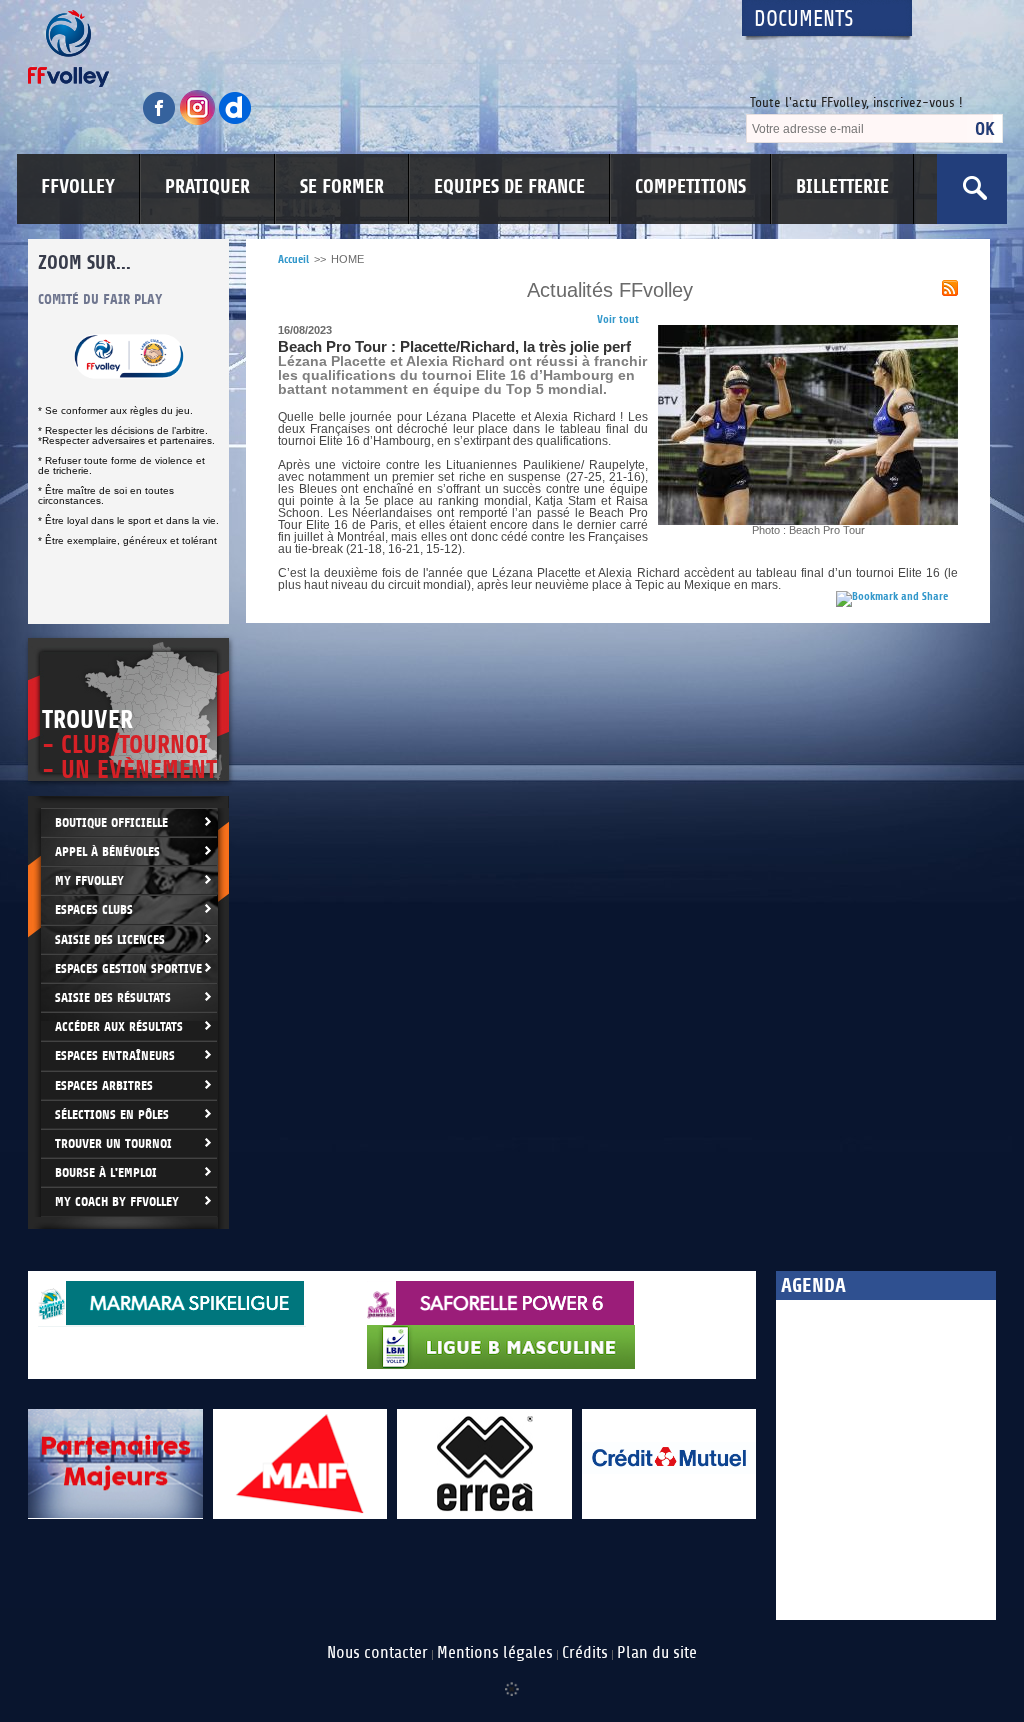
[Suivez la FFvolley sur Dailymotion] (235, 121)
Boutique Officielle (111, 822)
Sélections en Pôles (112, 1114)
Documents (804, 19)
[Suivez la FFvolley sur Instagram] (199, 121)
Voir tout (618, 319)
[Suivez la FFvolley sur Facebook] (161, 121)
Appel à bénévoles (107, 851)
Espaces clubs (94, 909)
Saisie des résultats (113, 997)
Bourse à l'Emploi (106, 1172)
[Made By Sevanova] (512, 1679)
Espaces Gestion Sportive (128, 968)
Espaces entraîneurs (115, 1055)
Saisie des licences (110, 939)
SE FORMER (342, 187)
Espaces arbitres (104, 1085)
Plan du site (657, 1653)
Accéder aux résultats (119, 1026)
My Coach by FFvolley (117, 1201)
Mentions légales (495, 1653)
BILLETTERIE (842, 187)
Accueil (293, 259)
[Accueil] (367, 48)
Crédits (585, 1653)
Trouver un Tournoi (113, 1143)
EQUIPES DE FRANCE (509, 187)
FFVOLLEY (78, 187)
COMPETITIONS (690, 187)
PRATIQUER (207, 187)
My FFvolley (89, 880)
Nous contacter (377, 1653)
